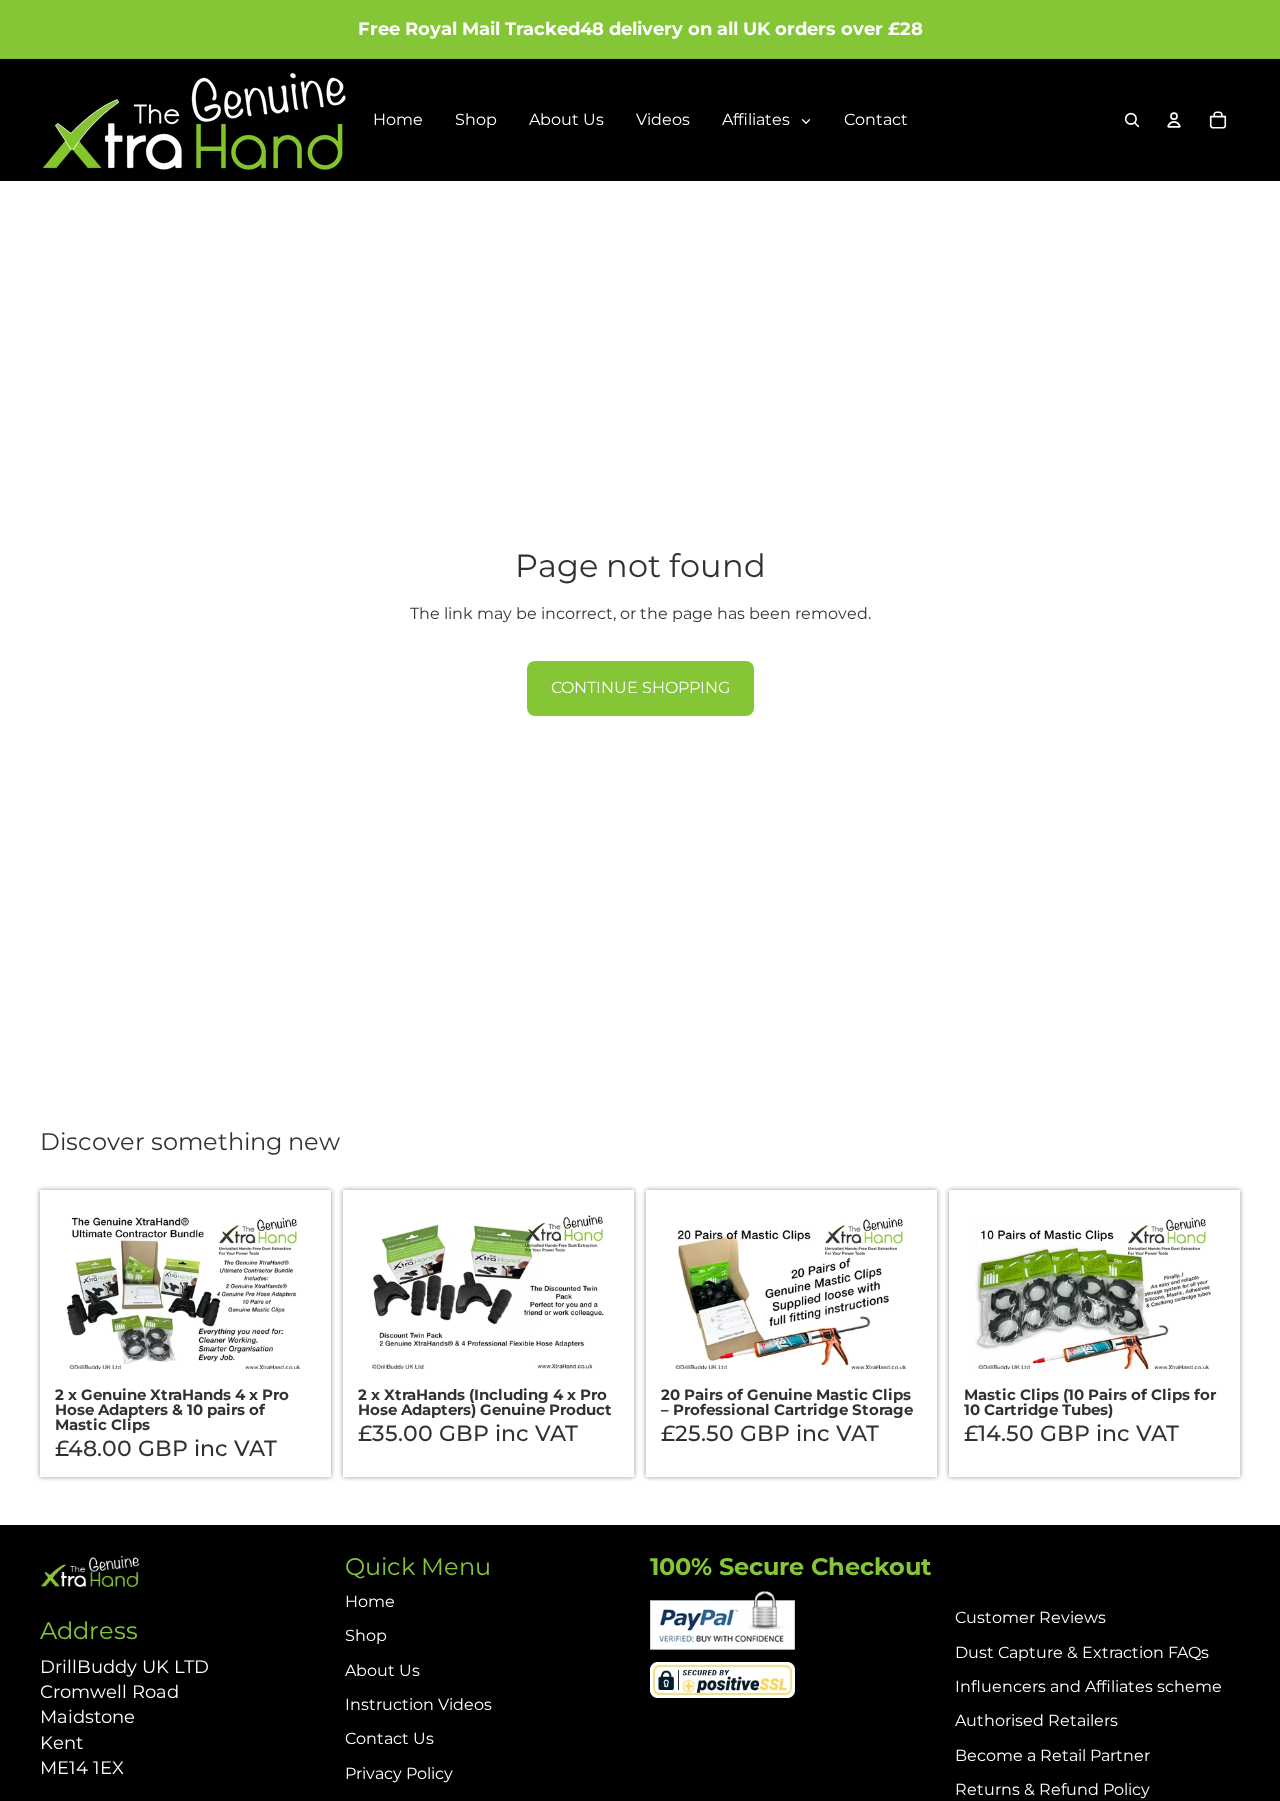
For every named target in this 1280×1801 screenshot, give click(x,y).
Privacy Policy (399, 1773)
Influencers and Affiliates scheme (1088, 1686)
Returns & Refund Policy (1052, 1789)
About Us (566, 119)
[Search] (1132, 120)
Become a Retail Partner (1052, 1755)
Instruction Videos (418, 1704)
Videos (663, 119)
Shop (476, 119)
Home (398, 119)
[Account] (1174, 120)
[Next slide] (286, 1292)
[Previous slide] (85, 1292)
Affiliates (758, 119)
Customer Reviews (1030, 1617)
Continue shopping (640, 687)
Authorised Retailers (1036, 1720)
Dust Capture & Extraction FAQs (1082, 1652)
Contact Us (389, 1738)
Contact (876, 119)
